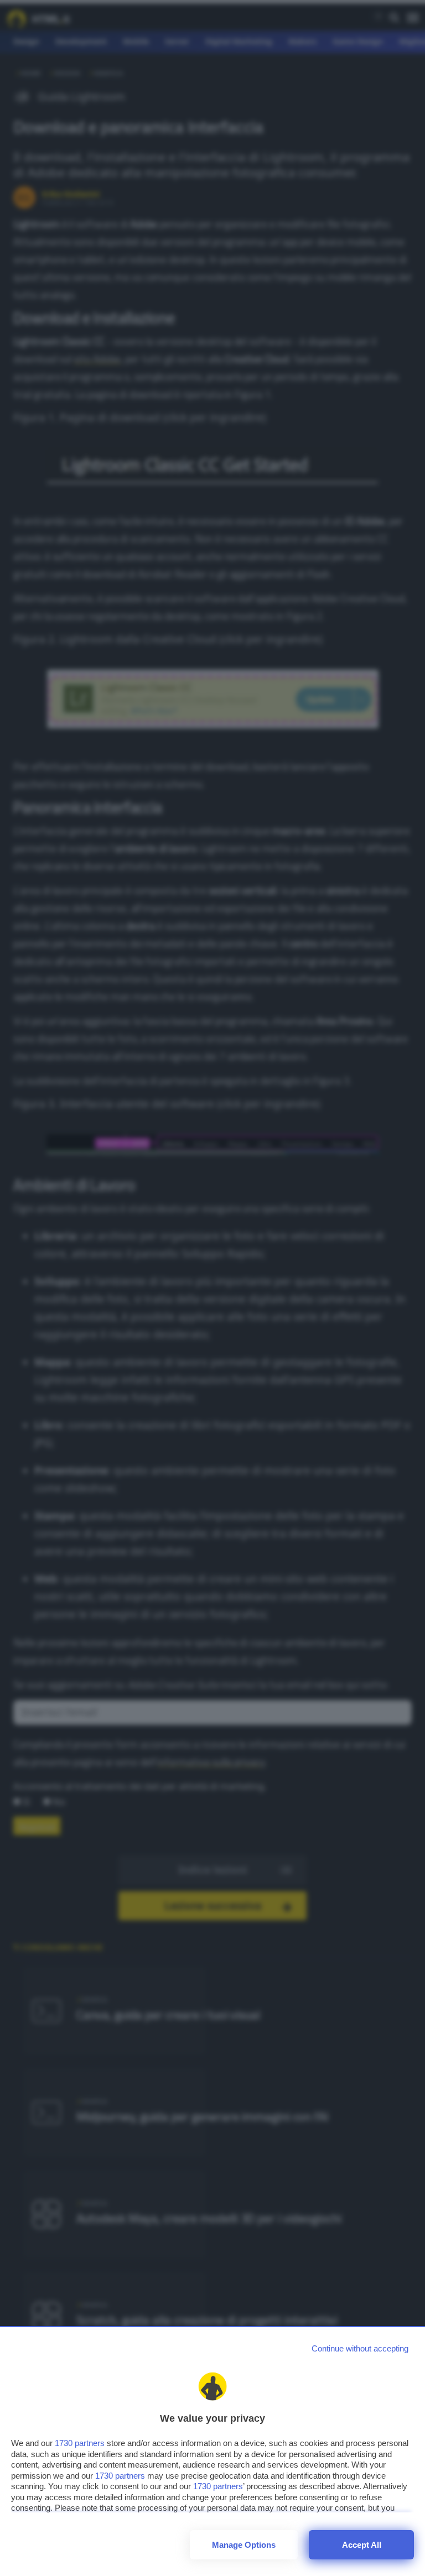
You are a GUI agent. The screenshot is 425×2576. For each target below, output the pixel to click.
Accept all (362, 2545)
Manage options (244, 2545)
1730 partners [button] (80, 2443)
